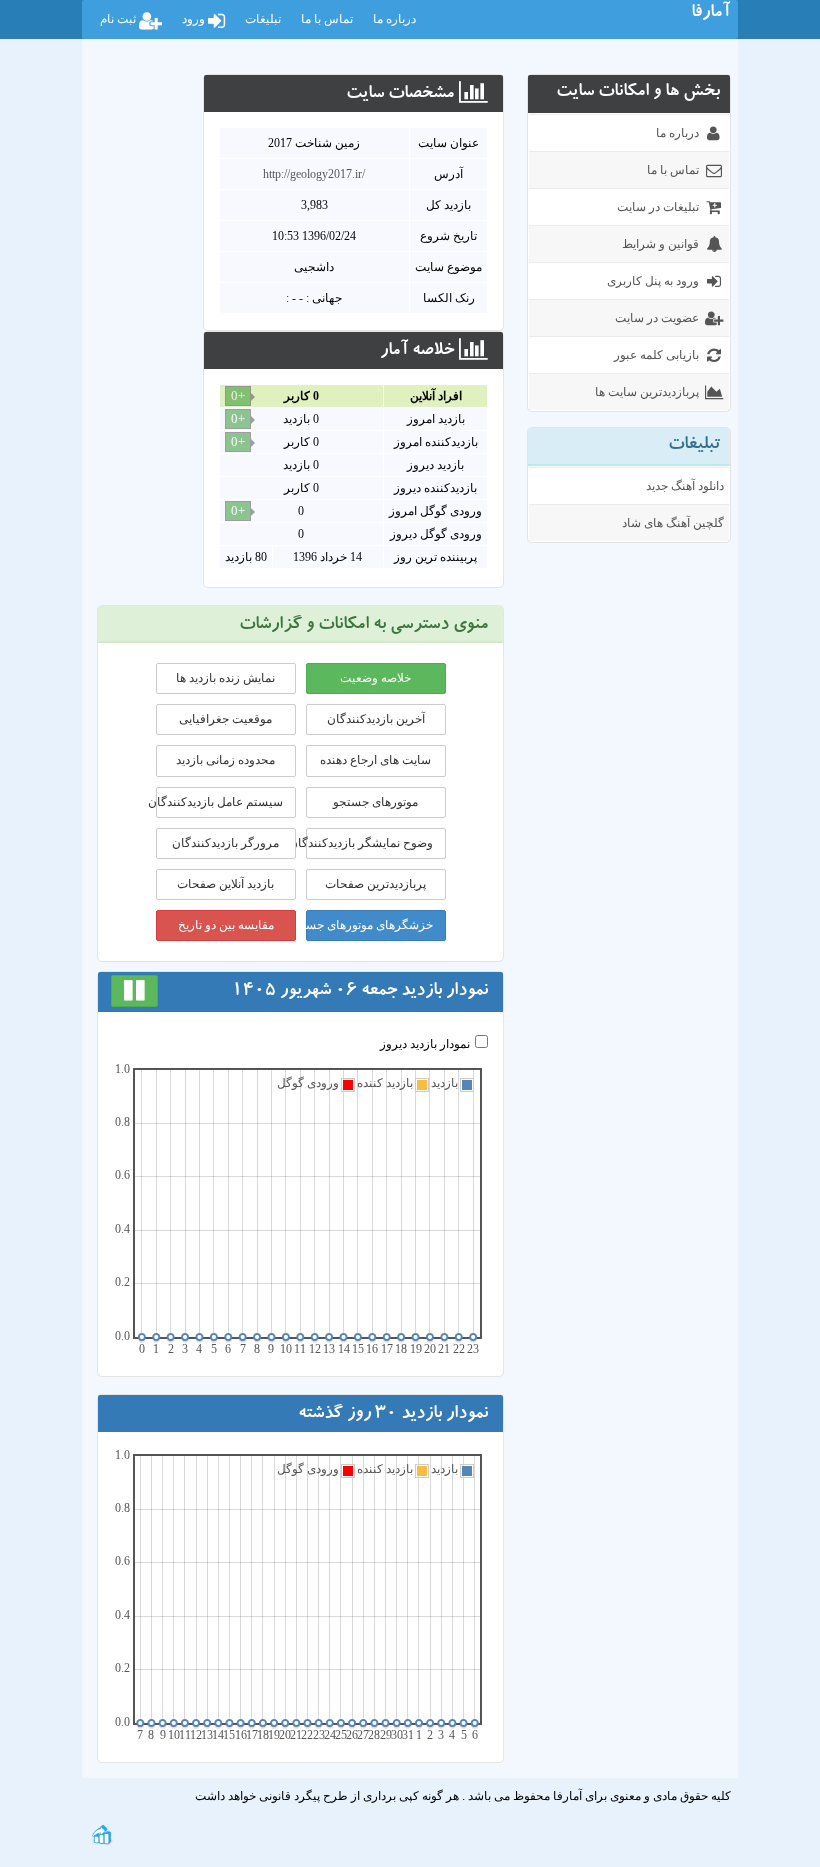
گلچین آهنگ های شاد (673, 523)
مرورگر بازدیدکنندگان (225, 843)
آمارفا (710, 14)
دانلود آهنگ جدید (685, 486)
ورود (195, 19)
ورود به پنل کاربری (653, 281)
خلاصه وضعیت (375, 678)
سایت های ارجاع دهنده (375, 760)
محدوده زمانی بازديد (225, 760)
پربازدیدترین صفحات (375, 884)
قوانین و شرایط (660, 244)
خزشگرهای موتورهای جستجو (369, 925)
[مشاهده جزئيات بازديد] (102, 1833)
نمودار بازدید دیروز (425, 1044)
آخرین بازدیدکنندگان (376, 719)
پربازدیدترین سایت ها (647, 392)
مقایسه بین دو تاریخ (226, 925)
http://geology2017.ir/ (314, 174)
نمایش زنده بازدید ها (225, 678)
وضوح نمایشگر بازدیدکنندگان (369, 843)
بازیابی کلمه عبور (656, 355)
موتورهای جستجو (375, 802)
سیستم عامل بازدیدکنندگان (219, 802)
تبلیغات (263, 19)
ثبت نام (119, 19)
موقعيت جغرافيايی (225, 719)
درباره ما (394, 19)
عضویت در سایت (657, 318)
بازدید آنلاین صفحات (225, 884)
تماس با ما (327, 19)
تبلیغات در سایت (658, 207)
